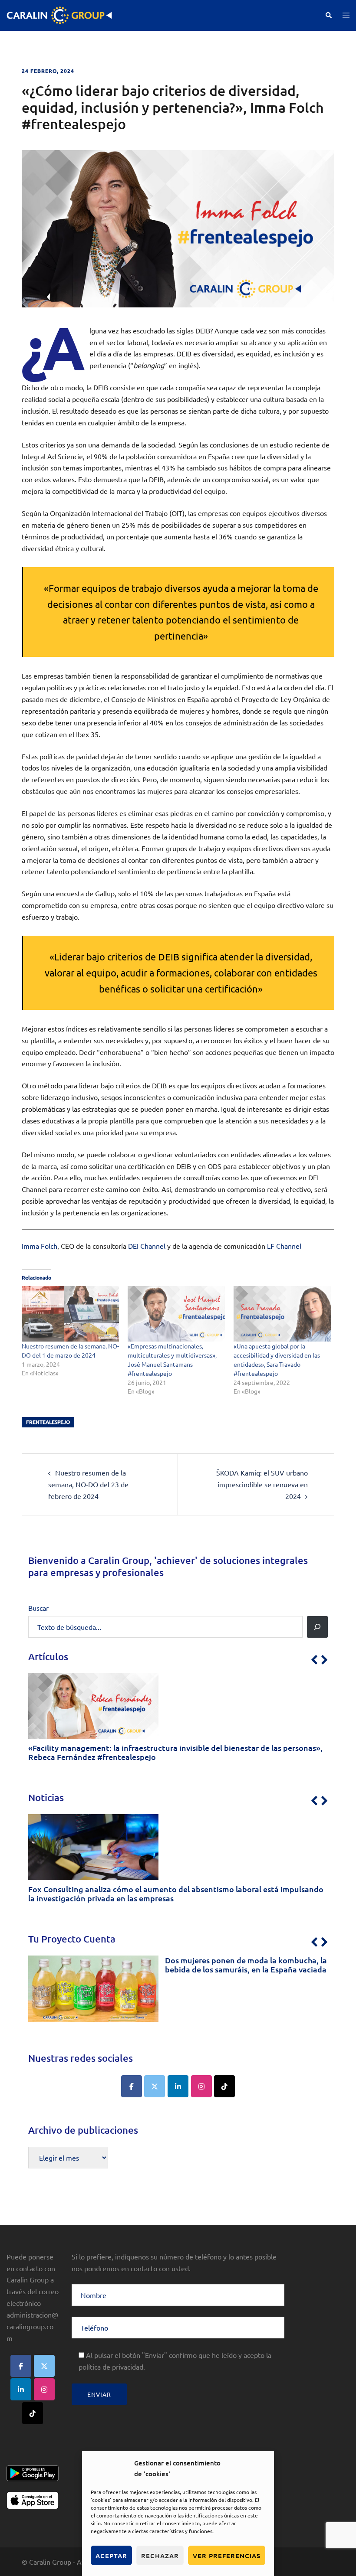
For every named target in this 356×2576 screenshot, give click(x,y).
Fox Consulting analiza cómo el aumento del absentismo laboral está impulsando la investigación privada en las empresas (176, 1894)
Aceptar (111, 2556)
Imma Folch (40, 1246)
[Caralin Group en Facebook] (132, 2086)
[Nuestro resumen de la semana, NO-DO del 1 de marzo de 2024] (70, 1314)
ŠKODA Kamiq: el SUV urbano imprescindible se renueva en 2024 (262, 1484)
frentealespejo (48, 1422)
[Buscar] (317, 1627)
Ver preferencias (227, 2556)
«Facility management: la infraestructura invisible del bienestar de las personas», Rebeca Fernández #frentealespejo (175, 1752)
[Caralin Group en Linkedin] (178, 2086)
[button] (328, 15)
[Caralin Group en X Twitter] (155, 2086)
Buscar (38, 1608)
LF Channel (284, 1246)
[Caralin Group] (59, 14)
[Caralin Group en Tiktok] (224, 2086)
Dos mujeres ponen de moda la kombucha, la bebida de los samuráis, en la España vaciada (246, 1965)
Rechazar (160, 2556)
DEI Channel (147, 1246)
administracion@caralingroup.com (32, 2326)
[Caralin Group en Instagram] (201, 2086)
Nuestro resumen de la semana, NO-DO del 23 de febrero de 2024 (88, 1484)
